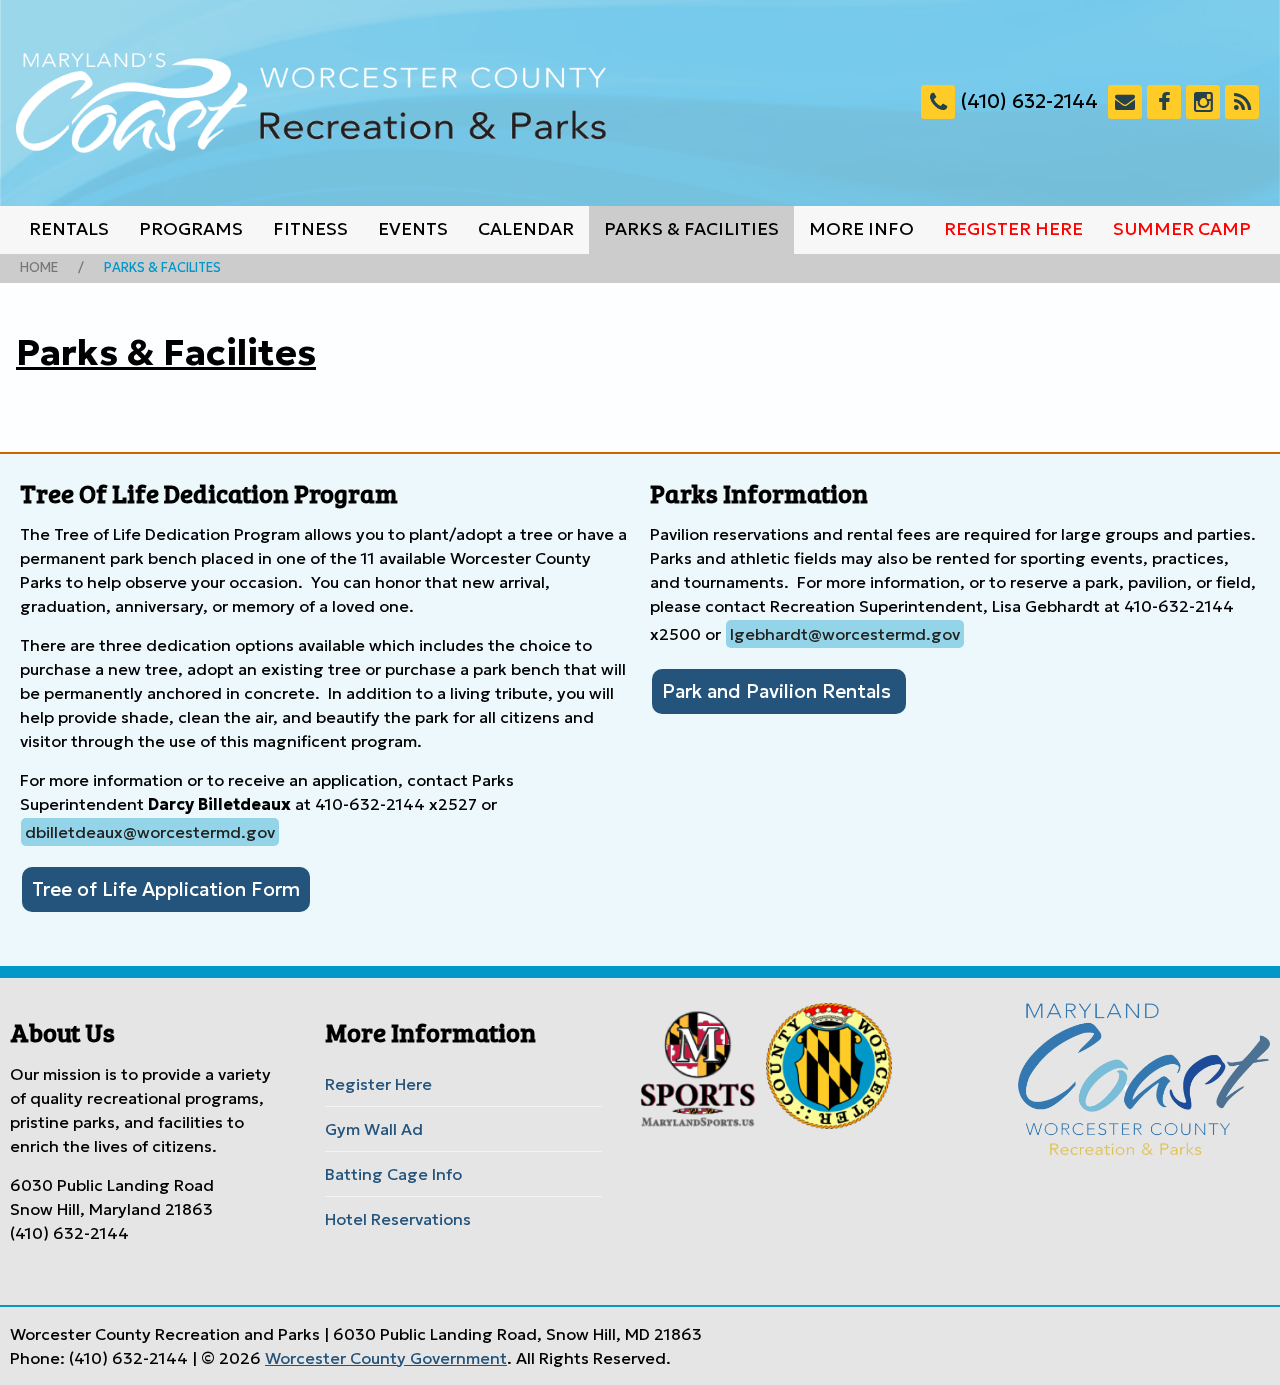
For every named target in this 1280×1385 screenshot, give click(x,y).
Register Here (1013, 229)
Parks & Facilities (691, 229)
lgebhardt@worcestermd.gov (845, 634)
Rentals (69, 229)
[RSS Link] (1242, 102)
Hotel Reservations (398, 1219)
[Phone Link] (938, 102)
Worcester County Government (386, 1358)
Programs (191, 229)
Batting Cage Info (393, 1174)
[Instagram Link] (1203, 102)
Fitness (310, 229)
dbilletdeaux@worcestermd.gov (150, 832)
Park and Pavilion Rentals (779, 691)
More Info (861, 229)
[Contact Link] (1125, 102)
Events (413, 229)
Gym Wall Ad (374, 1129)
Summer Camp (1182, 229)
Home (39, 268)
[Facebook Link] (1164, 102)
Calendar (526, 229)
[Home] (311, 103)
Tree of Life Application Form (166, 889)
